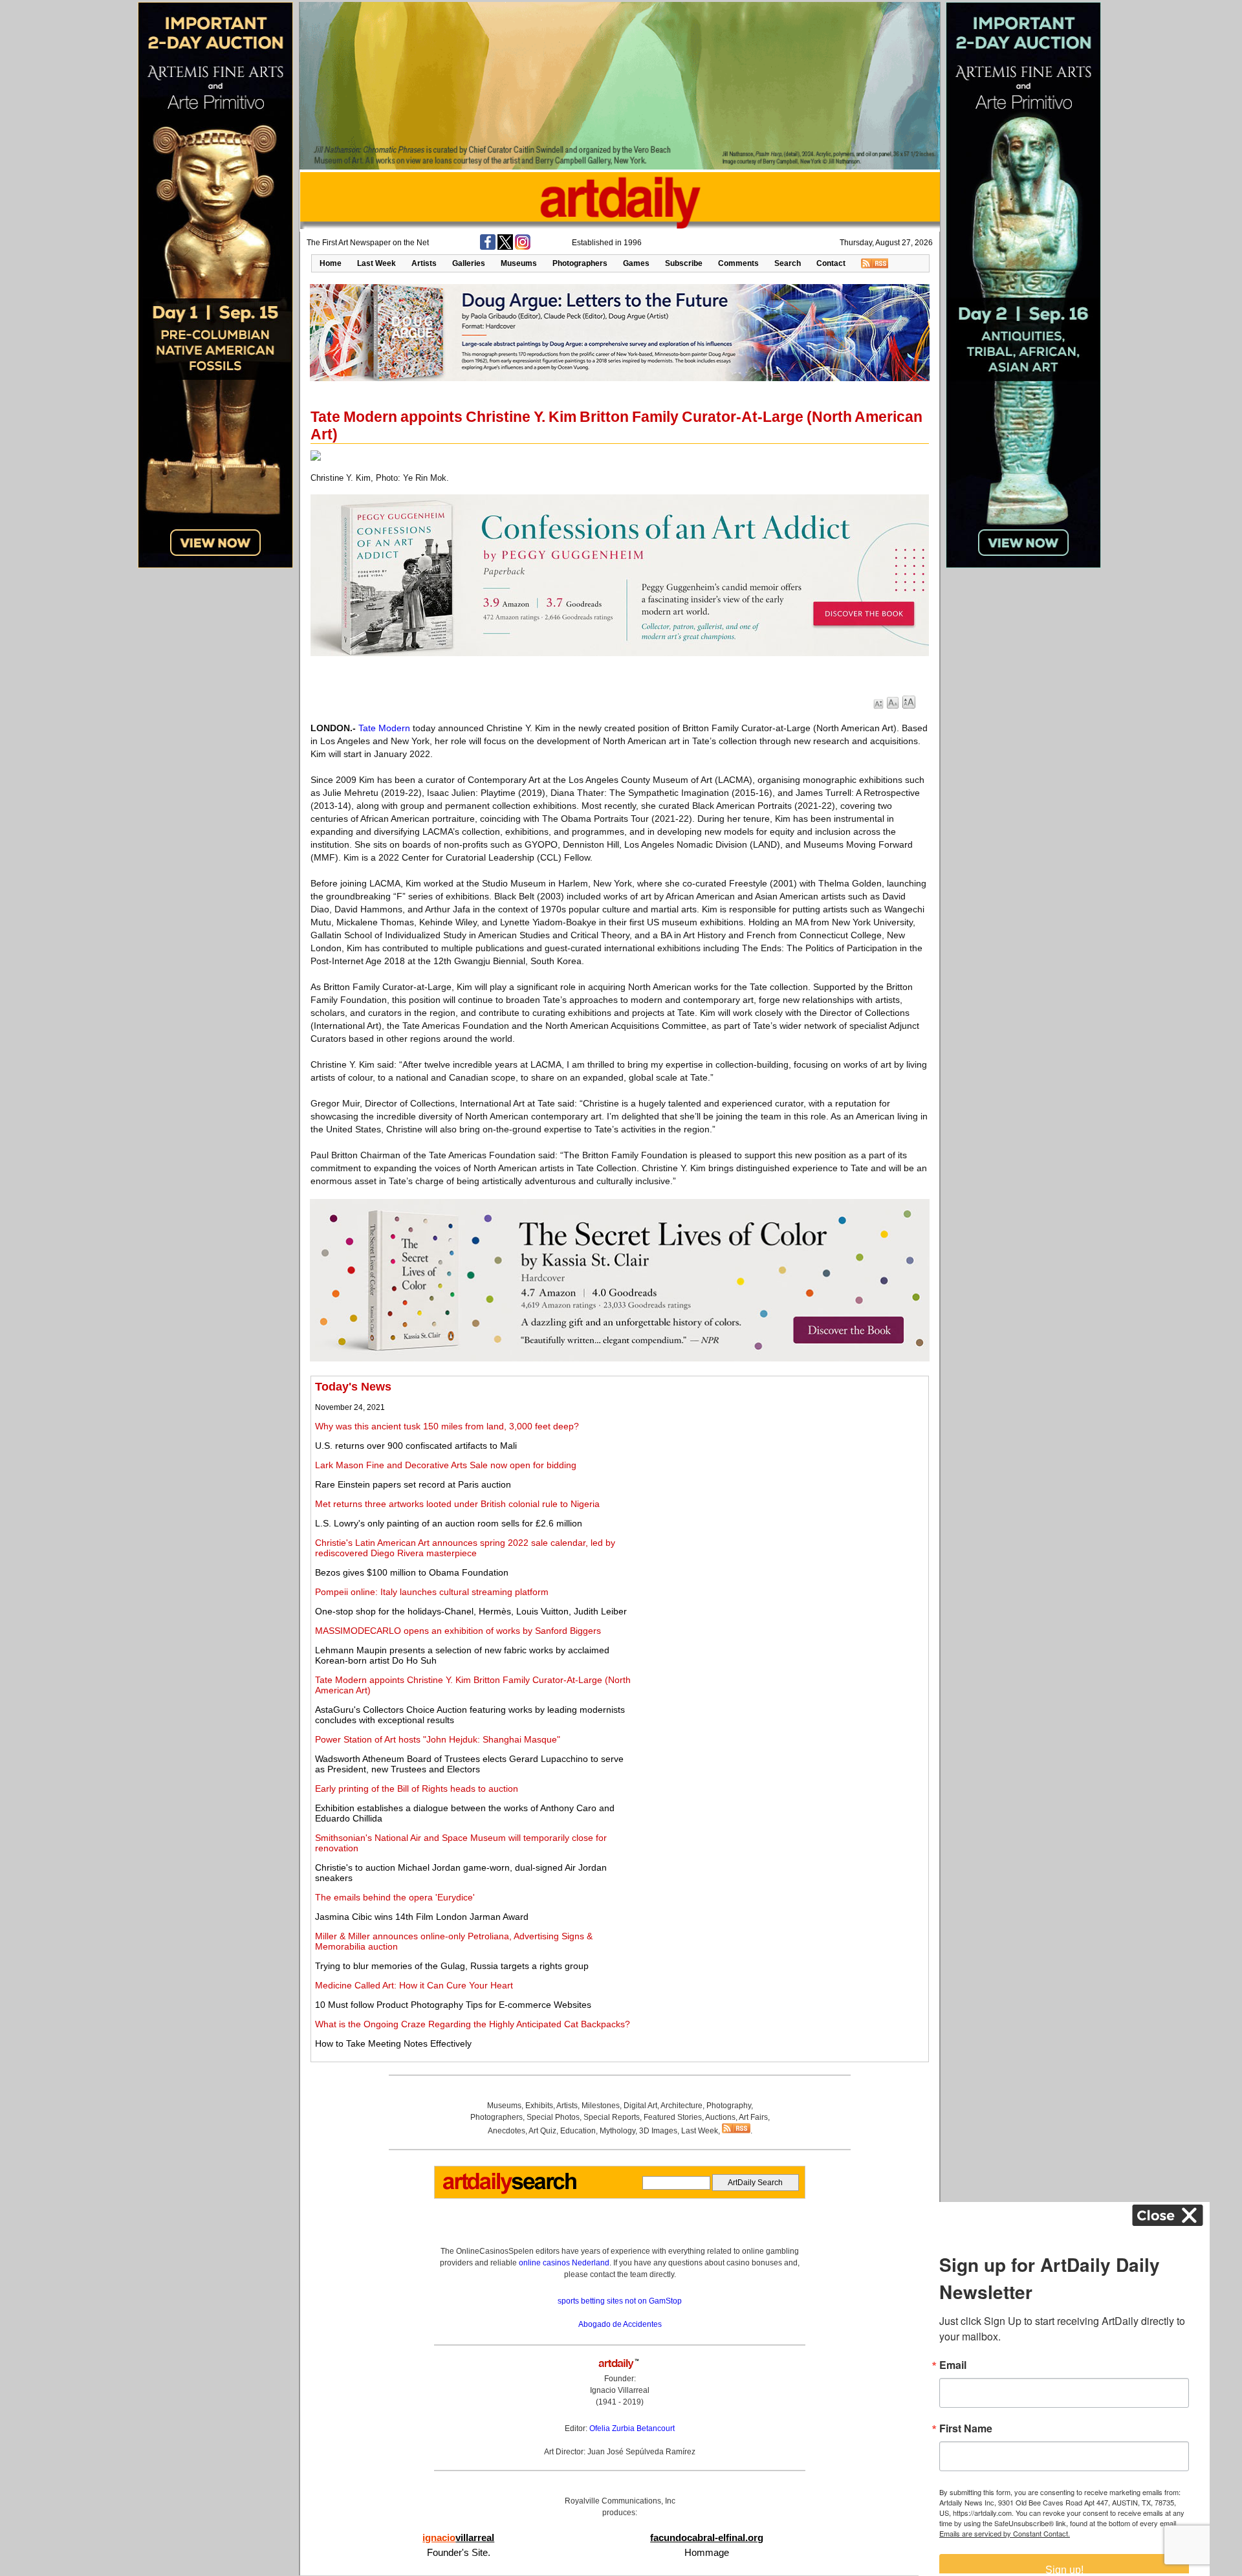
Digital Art (640, 2106)
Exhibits (539, 2106)
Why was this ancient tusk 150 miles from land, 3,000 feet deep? (447, 1426)
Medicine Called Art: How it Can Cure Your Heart (414, 1985)
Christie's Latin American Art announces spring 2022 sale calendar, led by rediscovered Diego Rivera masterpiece (465, 1548)
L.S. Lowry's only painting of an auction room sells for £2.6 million (449, 1523)
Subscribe (684, 263)
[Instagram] (523, 247)
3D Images (658, 2131)
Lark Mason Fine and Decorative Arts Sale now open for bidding (446, 1465)
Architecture (681, 2106)
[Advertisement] (780, 1471)
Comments (738, 263)
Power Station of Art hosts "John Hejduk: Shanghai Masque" (438, 1739)
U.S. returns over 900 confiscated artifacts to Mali (416, 1446)
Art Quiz (542, 2131)
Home (331, 263)
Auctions (720, 2117)
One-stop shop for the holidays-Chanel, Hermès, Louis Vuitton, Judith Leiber (471, 1611)
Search (788, 263)
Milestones (601, 2106)
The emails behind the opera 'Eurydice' (395, 1897)
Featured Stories (673, 2117)
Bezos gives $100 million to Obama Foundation (412, 1572)
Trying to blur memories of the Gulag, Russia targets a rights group (452, 1966)
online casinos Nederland (564, 2263)
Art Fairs (753, 2117)
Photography (729, 2106)
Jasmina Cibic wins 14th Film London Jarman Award (422, 1917)
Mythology (617, 2131)
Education (578, 2131)
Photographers (580, 263)
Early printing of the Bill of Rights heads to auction (417, 1789)
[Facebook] (488, 247)
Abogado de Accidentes (620, 2324)
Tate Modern (384, 728)
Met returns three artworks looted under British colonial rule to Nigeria (457, 1504)
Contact (831, 263)
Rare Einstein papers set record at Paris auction (413, 1484)
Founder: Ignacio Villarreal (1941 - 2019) (620, 2390)
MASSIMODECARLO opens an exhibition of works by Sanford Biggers (458, 1631)
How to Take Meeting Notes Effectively (393, 2043)
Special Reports (612, 2117)
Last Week (376, 263)
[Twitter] (505, 247)
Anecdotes (507, 2131)
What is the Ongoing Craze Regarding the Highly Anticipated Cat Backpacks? (473, 2024)
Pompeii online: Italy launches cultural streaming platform (432, 1592)
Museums (519, 263)
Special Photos (553, 2117)
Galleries (469, 263)
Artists (424, 263)
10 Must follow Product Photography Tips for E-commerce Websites (453, 2005)
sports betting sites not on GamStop (620, 2301)
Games (636, 263)
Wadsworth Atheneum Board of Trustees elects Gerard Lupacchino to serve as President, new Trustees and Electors (469, 1764)
